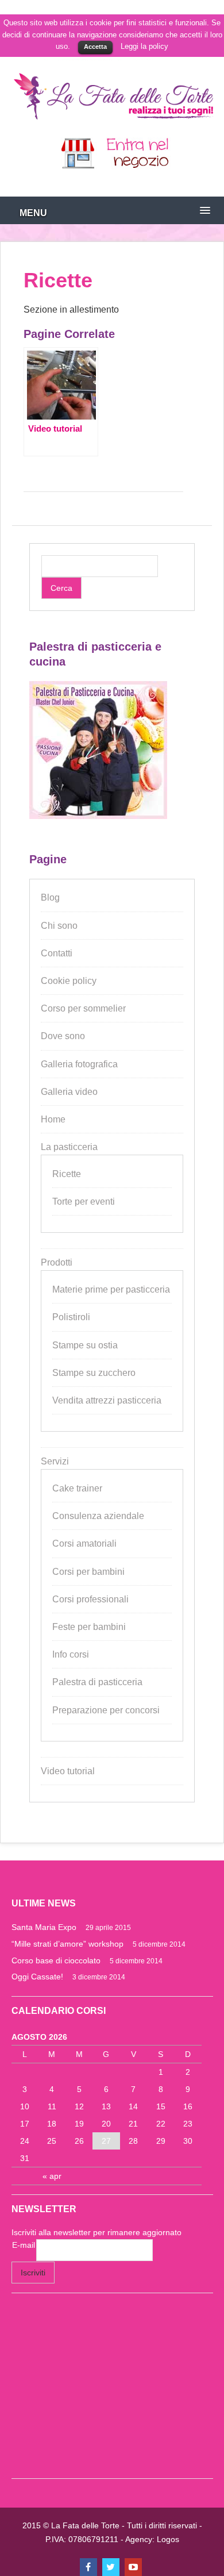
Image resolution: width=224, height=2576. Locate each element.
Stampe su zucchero (94, 1373)
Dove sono (63, 1036)
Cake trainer (77, 1488)
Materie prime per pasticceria (111, 1289)
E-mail (24, 2245)
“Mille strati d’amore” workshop (67, 1944)
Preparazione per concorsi (106, 1710)
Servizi (55, 1461)
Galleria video (69, 1092)
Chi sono (59, 926)
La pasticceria (69, 1147)
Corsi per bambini (88, 1572)
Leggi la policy (144, 46)
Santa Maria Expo (44, 1927)
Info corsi (71, 1654)
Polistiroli (71, 1317)
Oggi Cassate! (37, 1977)
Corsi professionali (90, 1599)
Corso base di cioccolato (56, 1960)
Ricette (67, 1174)
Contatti (57, 953)
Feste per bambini (89, 1627)
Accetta (95, 47)
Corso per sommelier (83, 1008)
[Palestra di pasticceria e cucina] (98, 816)
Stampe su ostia (85, 1345)
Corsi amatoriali (84, 1543)
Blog (50, 897)
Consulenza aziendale (98, 1516)
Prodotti (57, 1262)
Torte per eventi (84, 1202)
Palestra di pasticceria (97, 1682)
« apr (52, 2176)
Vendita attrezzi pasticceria (107, 1400)
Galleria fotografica (79, 1064)
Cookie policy (69, 981)
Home (53, 1119)
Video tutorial (68, 1771)
